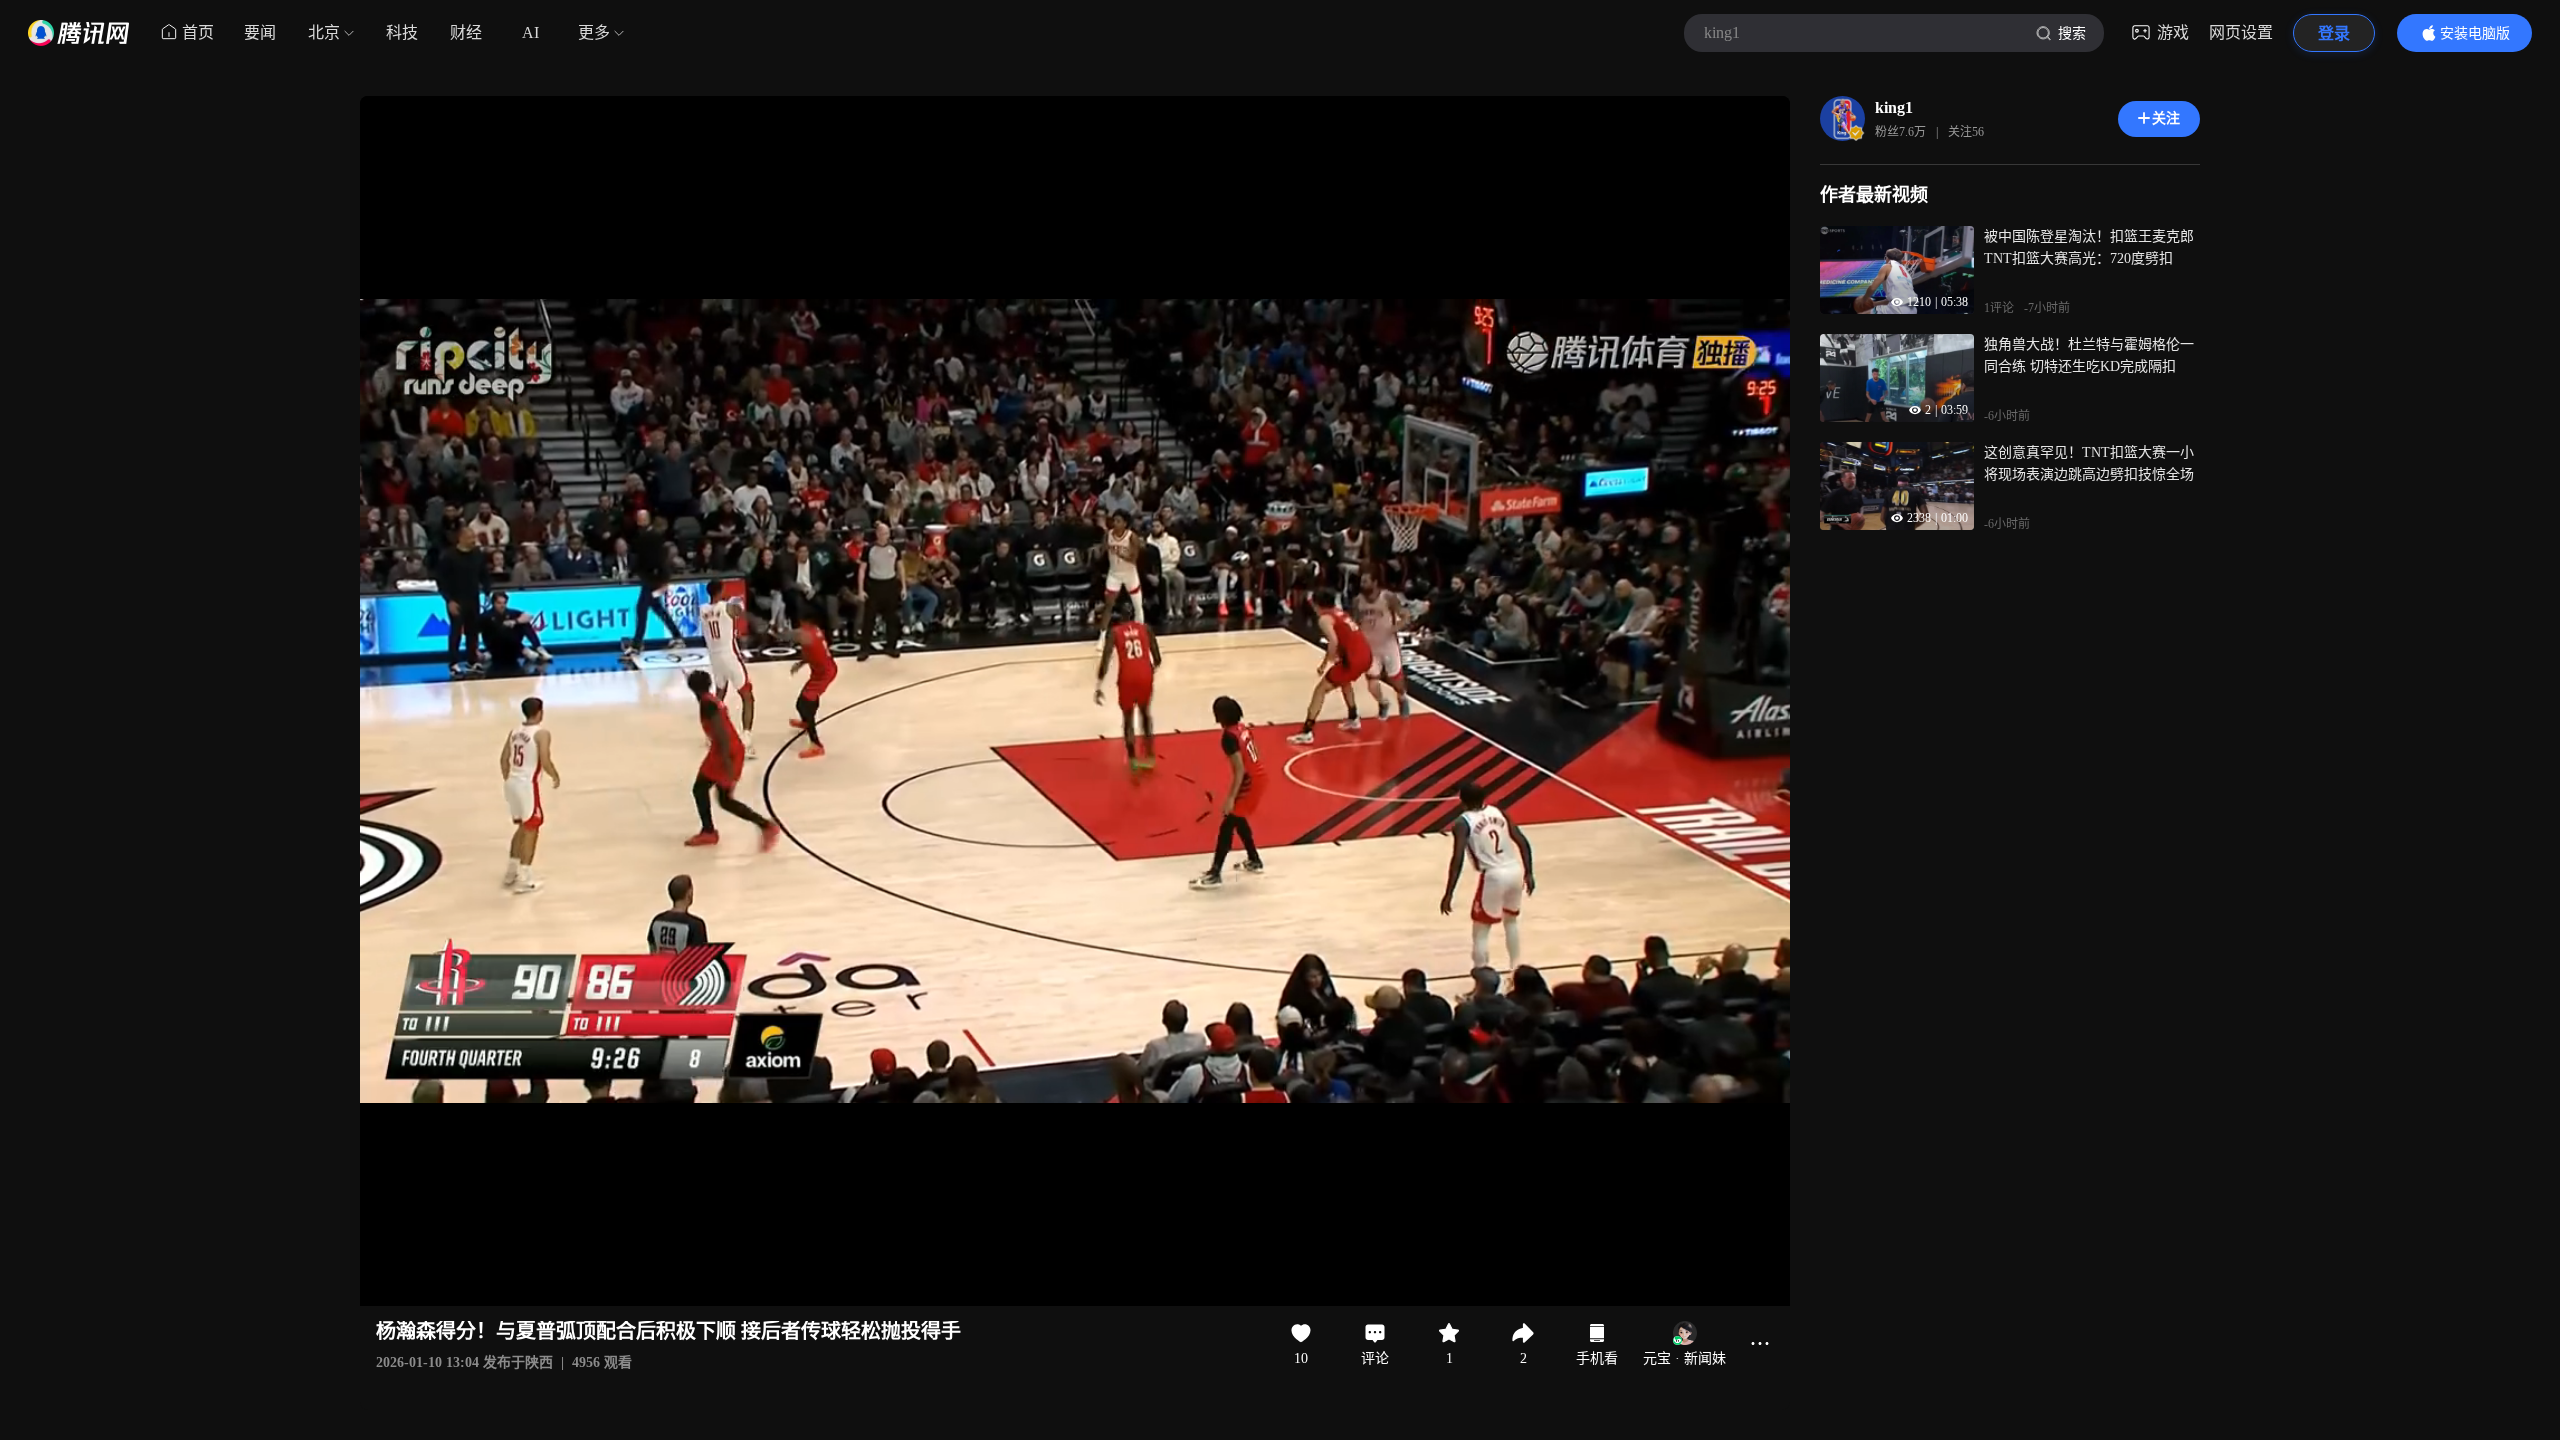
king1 (1894, 107)
